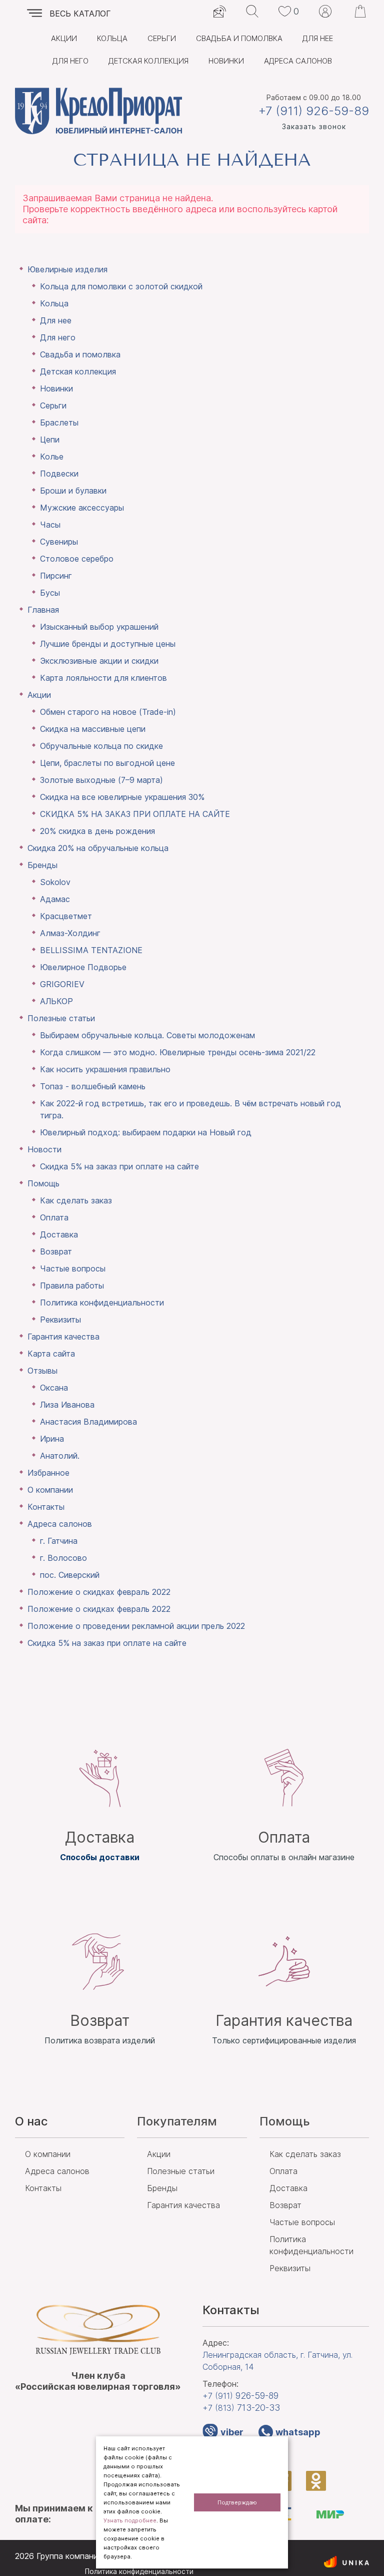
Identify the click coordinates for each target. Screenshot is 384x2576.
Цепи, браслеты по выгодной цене (107, 763)
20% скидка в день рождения (97, 831)
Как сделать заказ (76, 1200)
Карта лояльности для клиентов (103, 678)
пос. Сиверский (70, 1575)
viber (232, 2432)
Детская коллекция (148, 61)
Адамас (55, 899)
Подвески (59, 474)
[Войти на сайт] (325, 11)
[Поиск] (252, 11)
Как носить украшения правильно (105, 1069)
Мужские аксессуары (82, 508)
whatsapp (298, 2432)
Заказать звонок (314, 126)
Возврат (56, 1251)
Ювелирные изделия (67, 269)
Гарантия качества (63, 1337)
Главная (43, 610)
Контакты (46, 1507)
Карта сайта (51, 1354)
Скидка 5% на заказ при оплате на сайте (119, 1166)
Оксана (54, 1388)
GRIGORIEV (62, 984)
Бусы (50, 593)
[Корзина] (360, 11)
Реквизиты (60, 1320)
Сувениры (59, 542)
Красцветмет (66, 916)
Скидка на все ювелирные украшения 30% (122, 797)
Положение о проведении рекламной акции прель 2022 (136, 1626)
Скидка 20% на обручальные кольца (98, 848)
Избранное (48, 1473)
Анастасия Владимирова (88, 1422)
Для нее (318, 38)
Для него (70, 61)
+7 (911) (240, 2396)
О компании (50, 1490)
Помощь (43, 1183)
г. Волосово (63, 1558)
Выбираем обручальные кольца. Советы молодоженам (147, 1035)
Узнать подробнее (130, 2520)
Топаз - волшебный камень (93, 1086)
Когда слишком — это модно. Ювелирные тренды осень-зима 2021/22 (178, 1052)
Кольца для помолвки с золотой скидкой (121, 286)
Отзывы (42, 1371)
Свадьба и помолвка (239, 38)
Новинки (226, 61)
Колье (52, 457)
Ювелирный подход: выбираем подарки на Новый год (146, 1132)
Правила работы (72, 1285)
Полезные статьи (61, 1018)
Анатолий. (60, 1456)
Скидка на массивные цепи (93, 729)
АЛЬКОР (56, 1001)
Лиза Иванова (67, 1405)
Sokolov (55, 882)
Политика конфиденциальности (102, 1303)
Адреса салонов (298, 61)
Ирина (52, 1439)
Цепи (50, 440)
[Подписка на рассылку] (220, 11)
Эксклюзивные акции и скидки (99, 661)
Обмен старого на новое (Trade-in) (108, 712)
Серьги (162, 38)
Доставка (59, 1234)
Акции (64, 38)
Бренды (42, 865)
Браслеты (59, 422)
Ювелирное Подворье (83, 967)
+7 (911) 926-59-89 (314, 111)
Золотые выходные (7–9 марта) (101, 780)
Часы (50, 525)
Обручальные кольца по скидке (101, 746)
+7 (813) (241, 2408)
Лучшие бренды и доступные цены (108, 644)
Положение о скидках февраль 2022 (99, 1592)
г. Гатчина (59, 1541)
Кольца (112, 38)
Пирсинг (56, 576)
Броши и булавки (73, 491)
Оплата (54, 1217)
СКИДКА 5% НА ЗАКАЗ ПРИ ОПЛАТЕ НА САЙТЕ (135, 814)
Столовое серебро (77, 559)
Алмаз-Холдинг (70, 933)
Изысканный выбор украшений (99, 627)
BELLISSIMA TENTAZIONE (91, 950)
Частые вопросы (73, 1268)
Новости (44, 1149)
